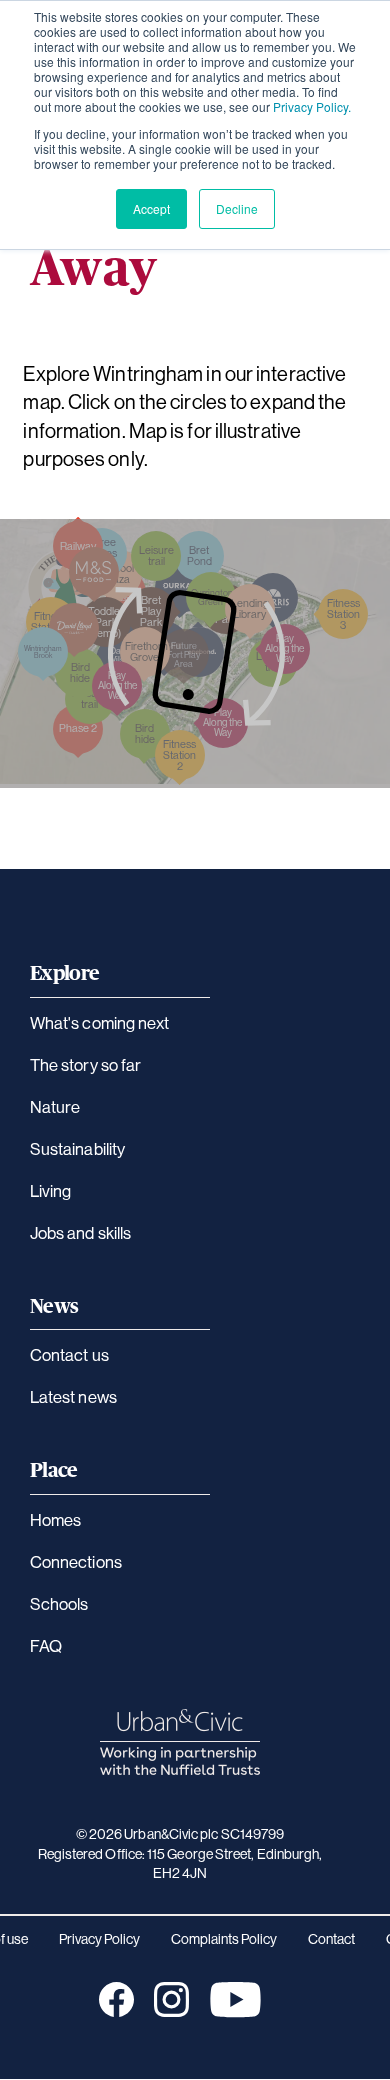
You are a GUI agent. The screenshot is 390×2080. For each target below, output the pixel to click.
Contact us (69, 1354)
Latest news (73, 1396)
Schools (59, 1603)
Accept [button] (151, 208)
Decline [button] (237, 208)
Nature (55, 1106)
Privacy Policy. (312, 106)
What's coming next (99, 1022)
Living (50, 1190)
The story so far (85, 1064)
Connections (76, 1561)
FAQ (46, 1645)
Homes (55, 1519)
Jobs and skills (80, 1232)
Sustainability (77, 1148)
